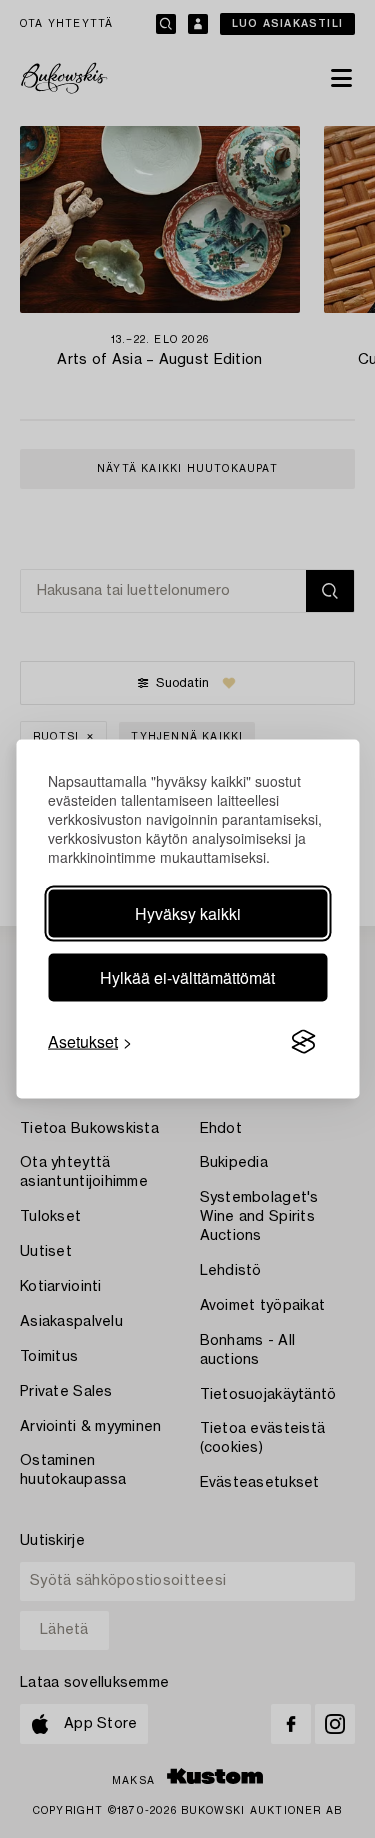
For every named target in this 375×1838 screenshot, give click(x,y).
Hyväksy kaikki (188, 913)
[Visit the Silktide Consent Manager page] (303, 1042)
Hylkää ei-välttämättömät (187, 977)
